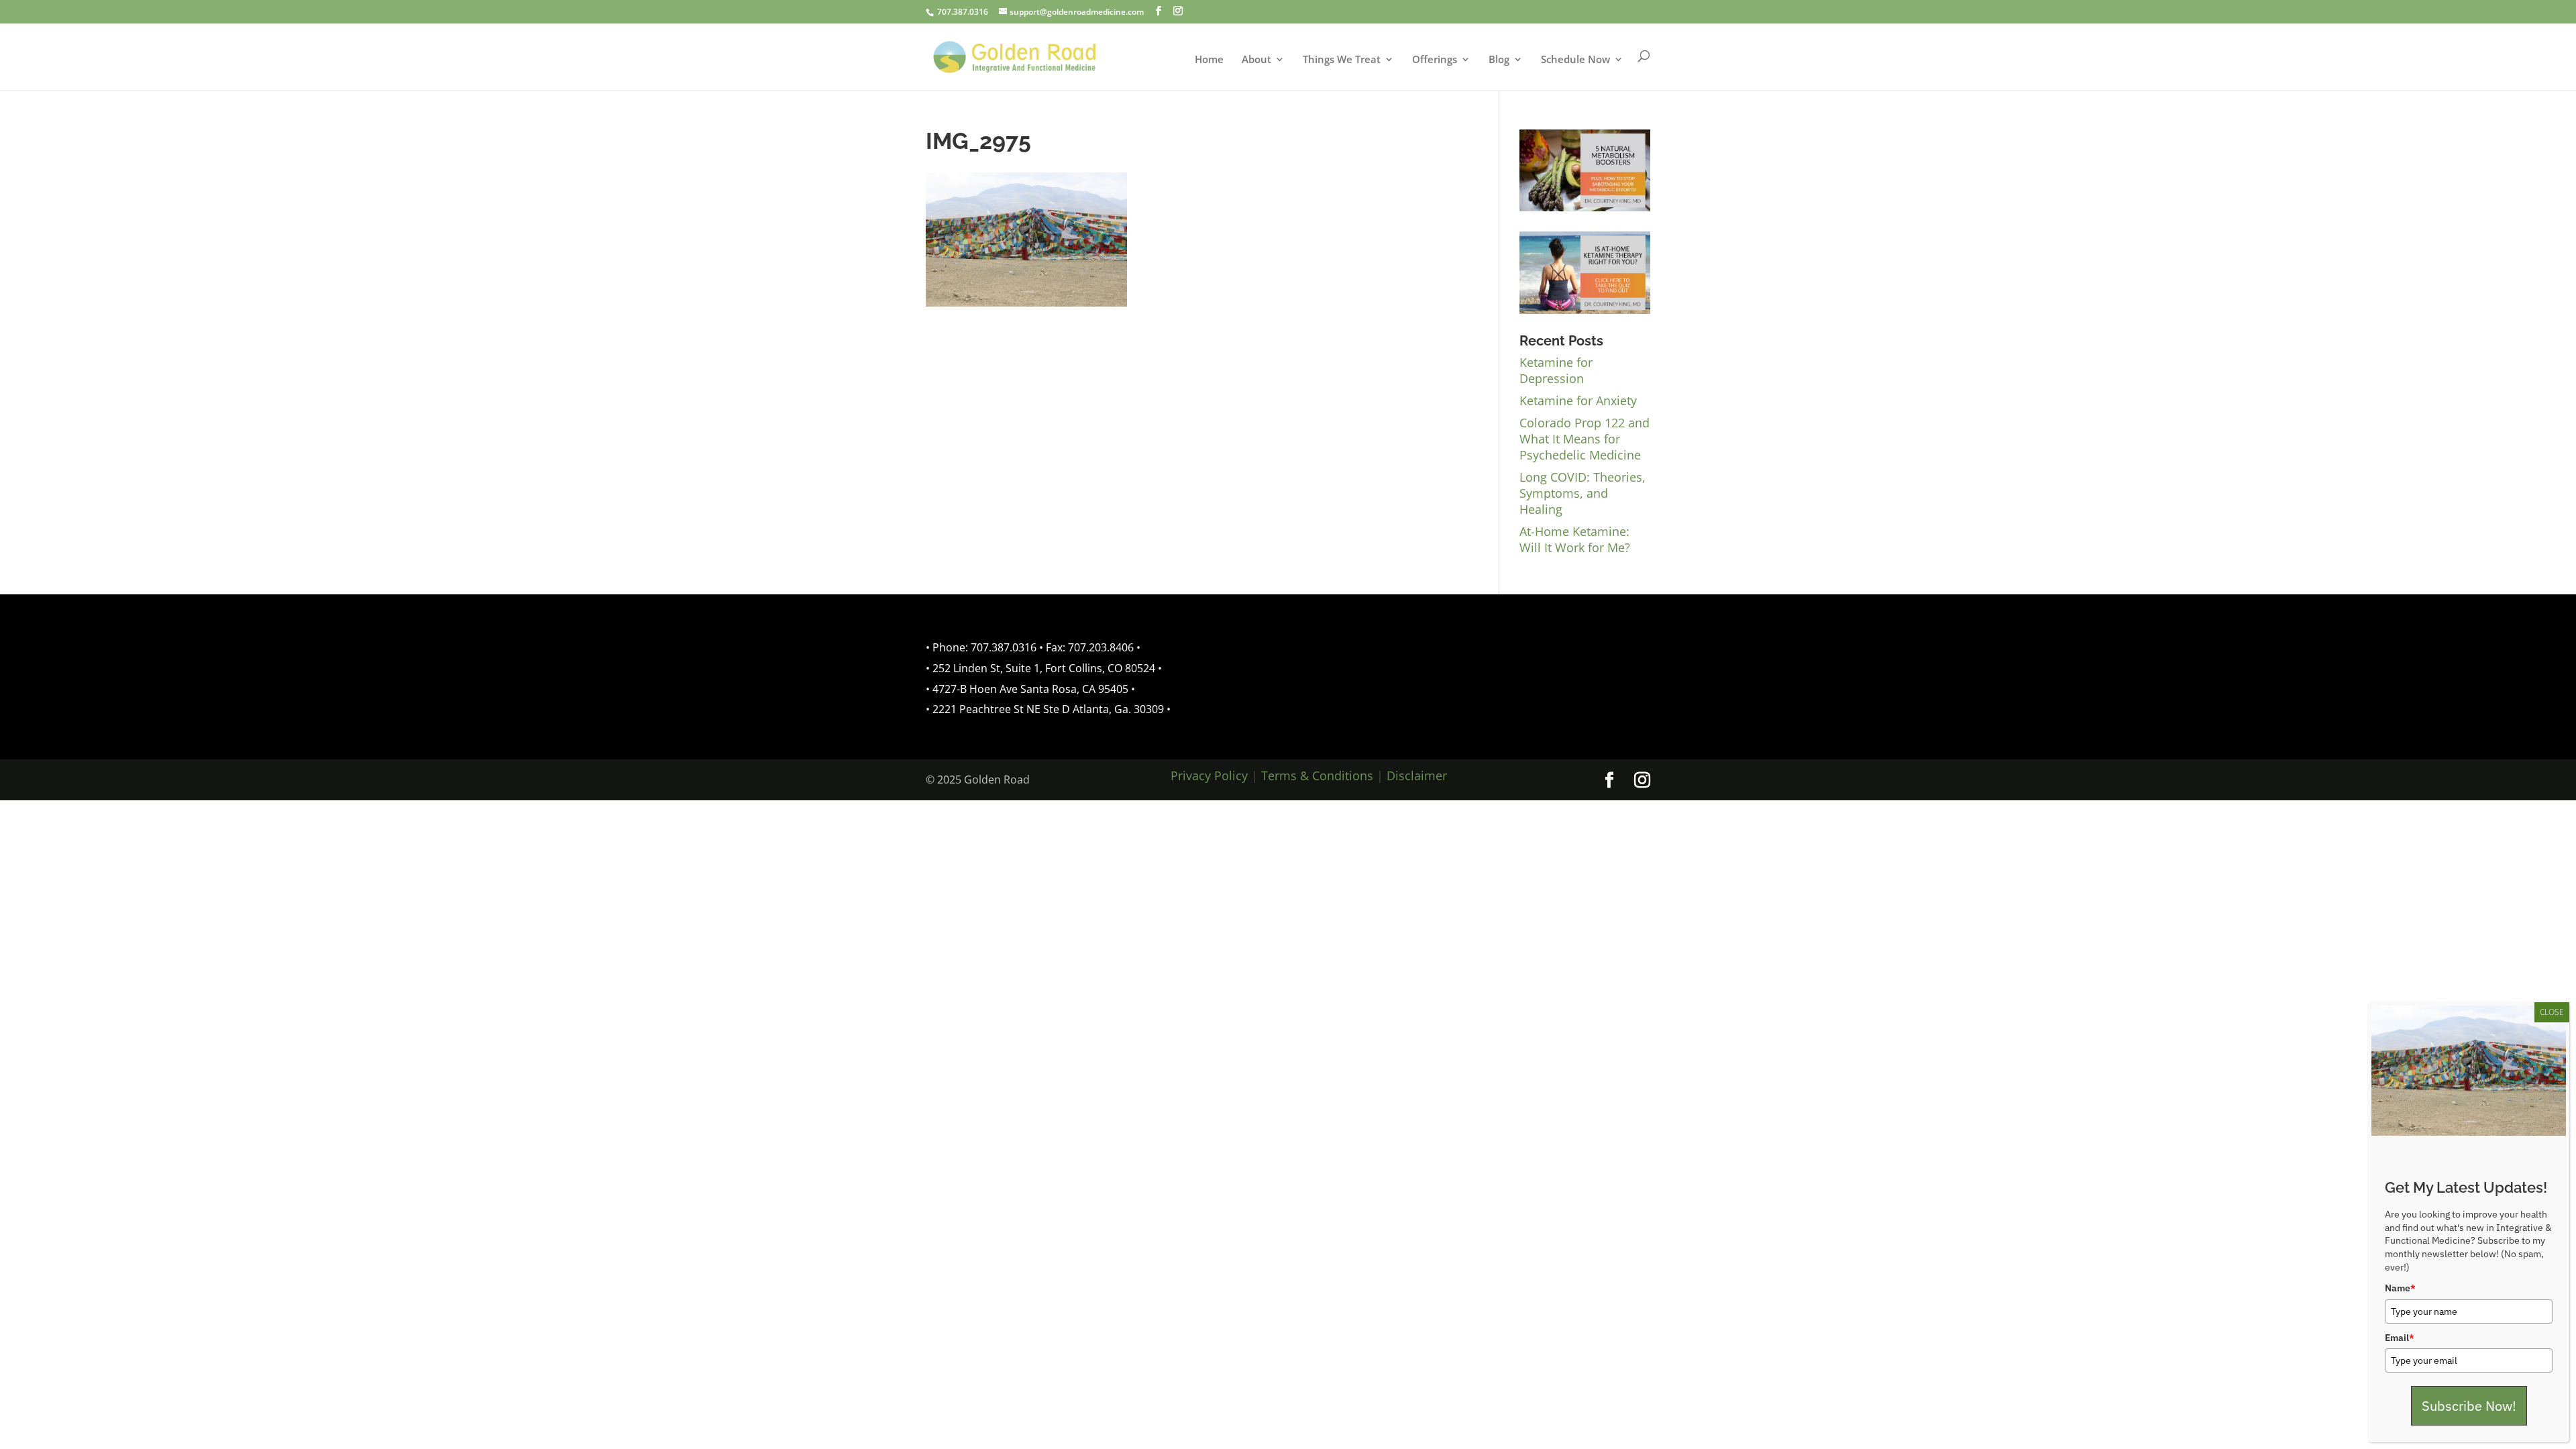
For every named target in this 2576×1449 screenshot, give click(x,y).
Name (2400, 1288)
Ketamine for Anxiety (1578, 400)
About (1256, 60)
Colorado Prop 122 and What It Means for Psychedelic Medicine (1585, 439)
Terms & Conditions (1317, 775)
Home (1209, 60)
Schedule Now (1575, 60)
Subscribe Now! (2469, 1406)
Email (2400, 1338)
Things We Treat (1342, 60)
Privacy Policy (1209, 775)
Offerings (1435, 60)
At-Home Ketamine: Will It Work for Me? (1575, 539)
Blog (1499, 60)
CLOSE (2552, 1012)
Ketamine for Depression (1556, 370)
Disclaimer (1417, 775)
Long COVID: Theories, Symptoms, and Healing (1582, 493)
